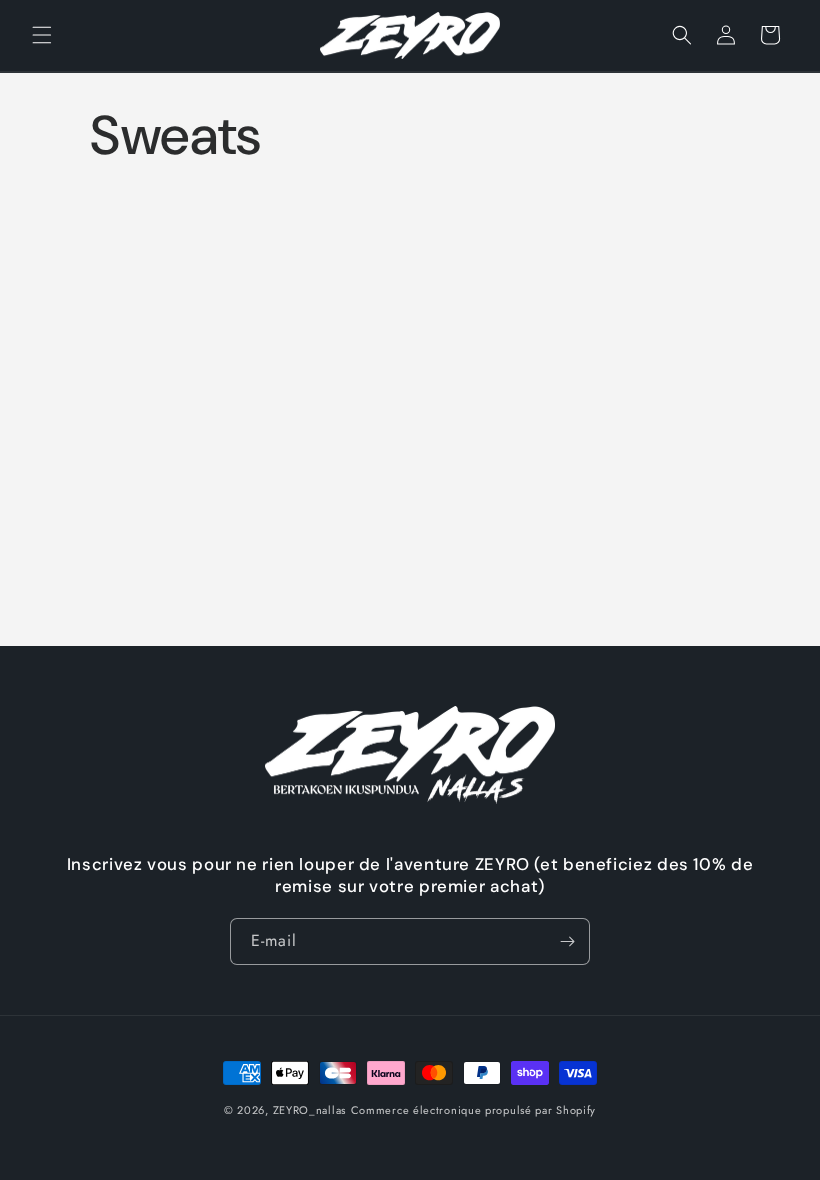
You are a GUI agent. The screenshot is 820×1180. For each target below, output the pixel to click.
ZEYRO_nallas (309, 1110)
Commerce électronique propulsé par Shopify (473, 1110)
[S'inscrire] (567, 941)
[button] (42, 35)
